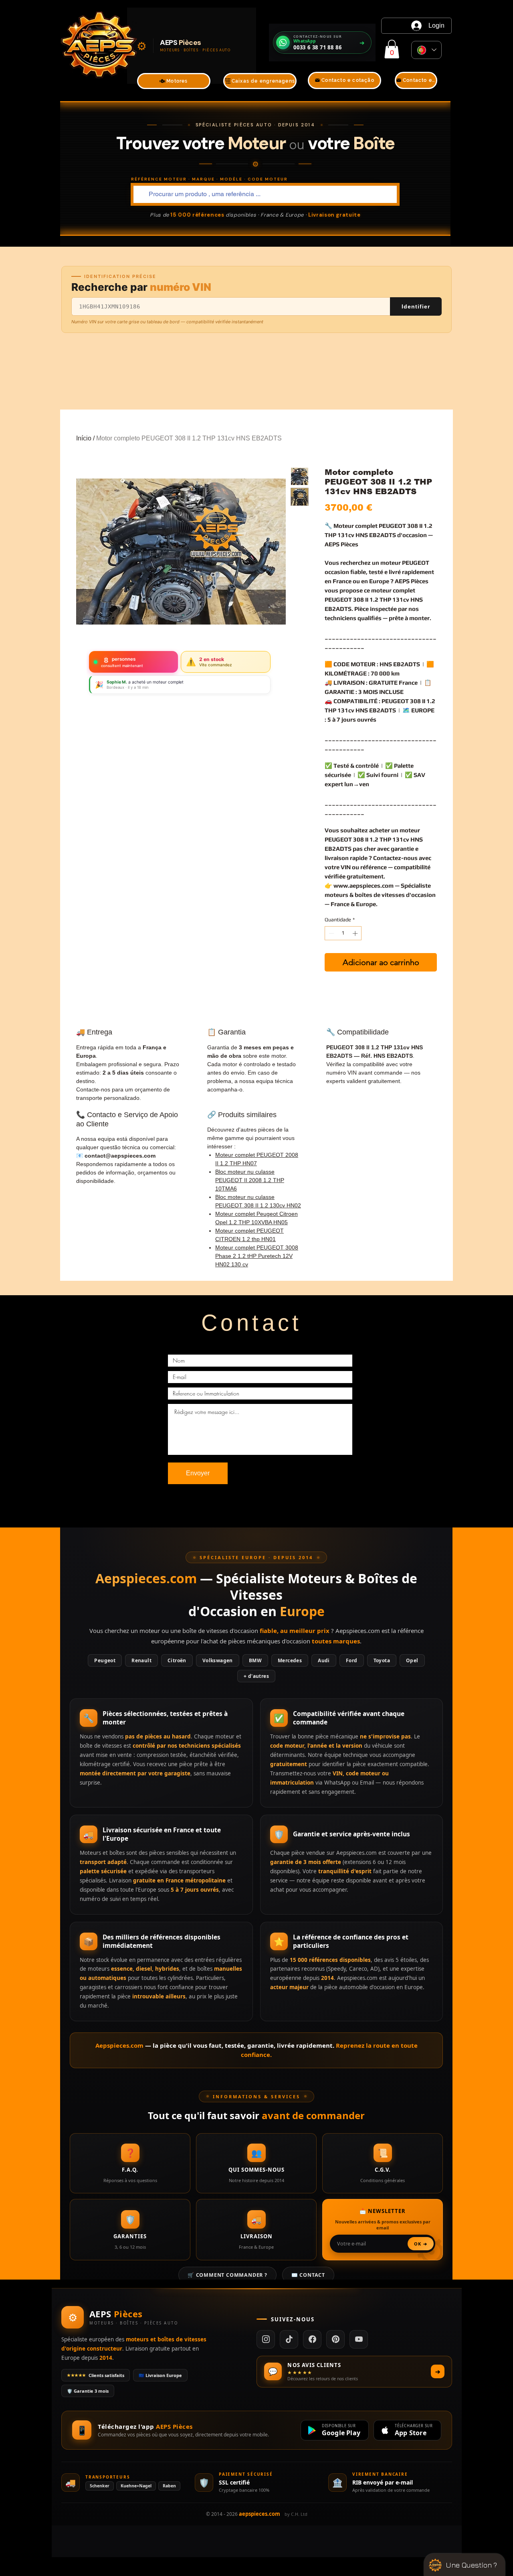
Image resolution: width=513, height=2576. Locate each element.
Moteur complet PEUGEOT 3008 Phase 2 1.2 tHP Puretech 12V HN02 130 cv (257, 1256)
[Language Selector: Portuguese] (426, 50)
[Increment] (356, 933)
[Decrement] (331, 933)
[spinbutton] (343, 933)
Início (84, 438)
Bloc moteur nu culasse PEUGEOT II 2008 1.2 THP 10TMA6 (250, 1180)
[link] (392, 49)
